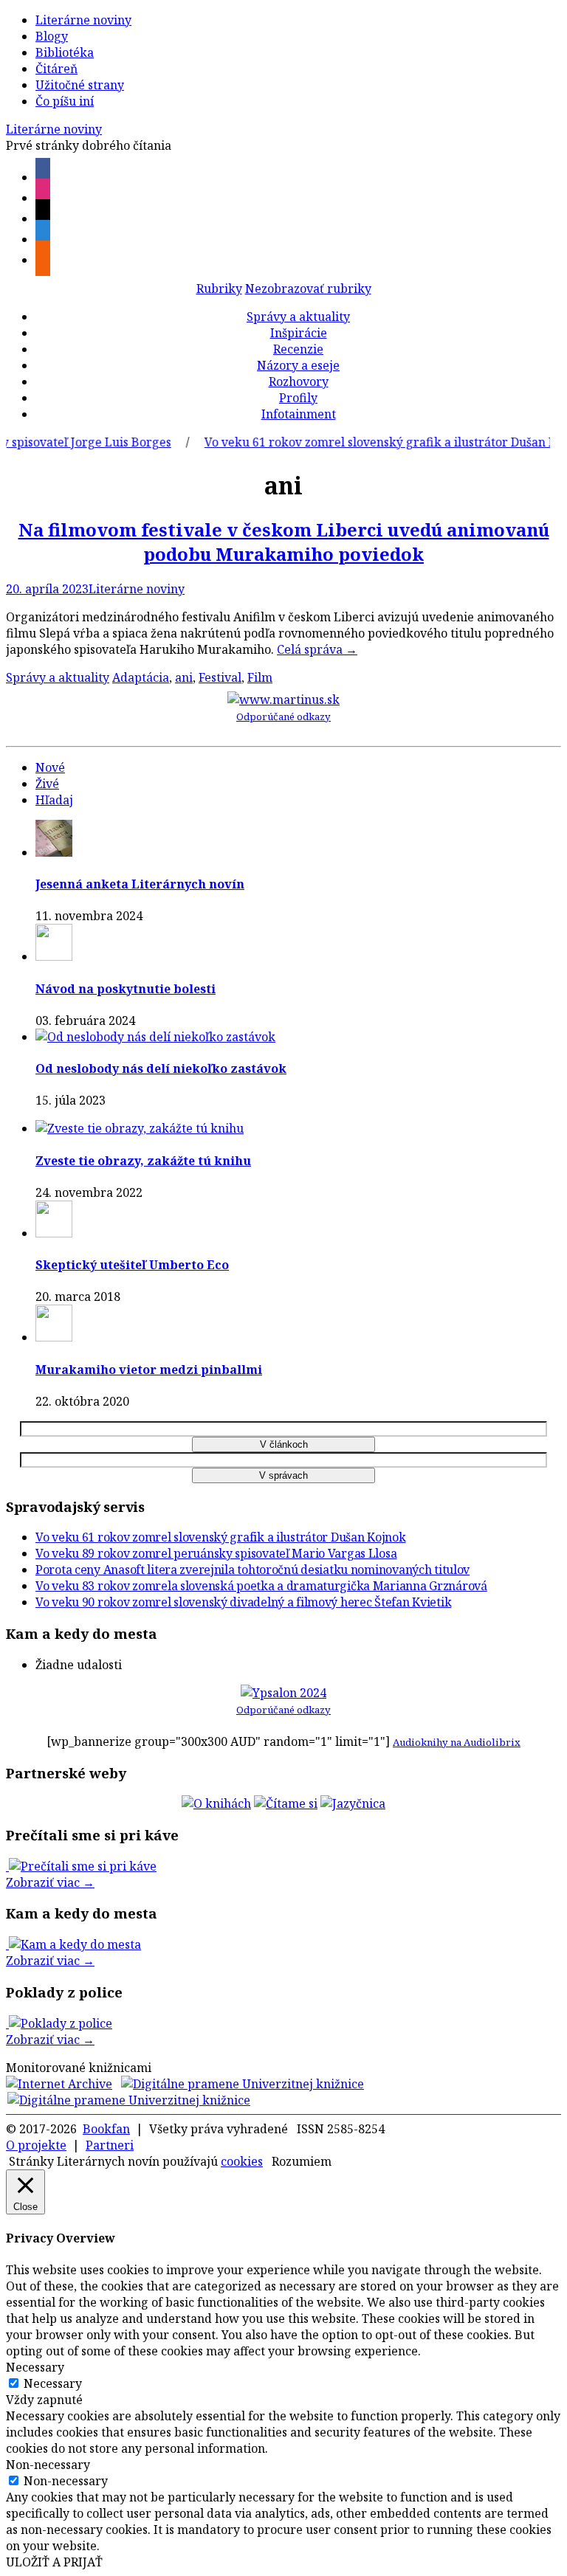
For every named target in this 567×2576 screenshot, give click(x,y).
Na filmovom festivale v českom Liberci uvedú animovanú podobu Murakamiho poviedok (284, 542)
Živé (47, 784)
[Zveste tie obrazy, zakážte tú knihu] (140, 1128)
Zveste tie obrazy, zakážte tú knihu (143, 1161)
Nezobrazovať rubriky (308, 289)
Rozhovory (299, 381)
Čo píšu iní (65, 101)
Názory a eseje (298, 365)
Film (260, 677)
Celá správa (317, 649)
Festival (220, 677)
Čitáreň (56, 69)
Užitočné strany (80, 85)
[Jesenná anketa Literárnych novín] (54, 852)
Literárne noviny (83, 20)
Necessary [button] (35, 2367)
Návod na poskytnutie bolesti (126, 989)
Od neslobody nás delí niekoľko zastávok (161, 1068)
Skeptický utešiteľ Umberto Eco (132, 1265)
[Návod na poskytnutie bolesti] (54, 956)
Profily (298, 398)
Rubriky (219, 289)
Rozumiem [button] (302, 2161)
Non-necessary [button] (48, 2465)
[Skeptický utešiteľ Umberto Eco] (54, 1233)
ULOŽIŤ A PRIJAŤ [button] (54, 2562)
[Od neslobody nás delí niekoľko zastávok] (155, 1037)
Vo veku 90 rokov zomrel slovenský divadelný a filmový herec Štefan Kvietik (243, 1602)
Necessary (53, 2383)
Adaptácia (141, 677)
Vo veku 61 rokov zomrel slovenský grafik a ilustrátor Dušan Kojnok (375, 442)
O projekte (36, 2145)
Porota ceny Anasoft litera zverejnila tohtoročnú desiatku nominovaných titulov (252, 1570)
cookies (242, 2161)
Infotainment (299, 414)
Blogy (52, 36)
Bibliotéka (65, 52)
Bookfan (106, 2129)
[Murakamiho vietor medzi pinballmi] (54, 1337)
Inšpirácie (299, 333)
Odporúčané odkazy (283, 716)
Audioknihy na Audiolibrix (457, 1742)
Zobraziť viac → (50, 1882)
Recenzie (298, 349)
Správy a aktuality (298, 317)
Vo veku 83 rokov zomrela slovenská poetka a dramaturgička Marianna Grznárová (261, 1586)
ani (184, 677)
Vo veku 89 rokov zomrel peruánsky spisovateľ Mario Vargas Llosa (216, 1553)
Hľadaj (54, 800)
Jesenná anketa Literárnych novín (140, 884)
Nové (50, 767)
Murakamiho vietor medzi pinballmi (149, 1370)
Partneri (110, 2145)
